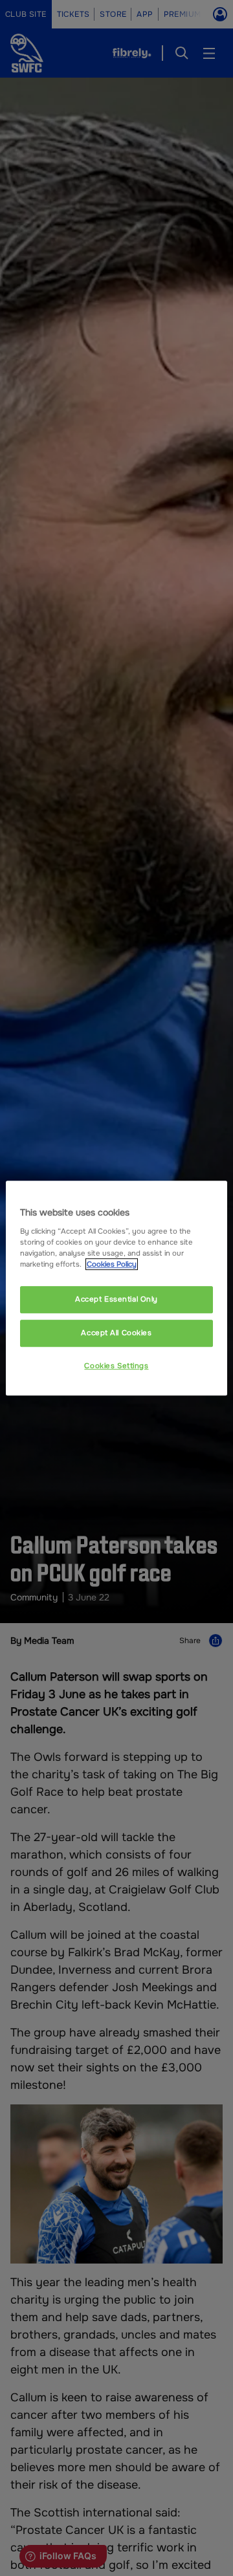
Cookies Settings (116, 1366)
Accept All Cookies (116, 1333)
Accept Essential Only (116, 1299)
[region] (116, 1288)
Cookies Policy (112, 1264)
